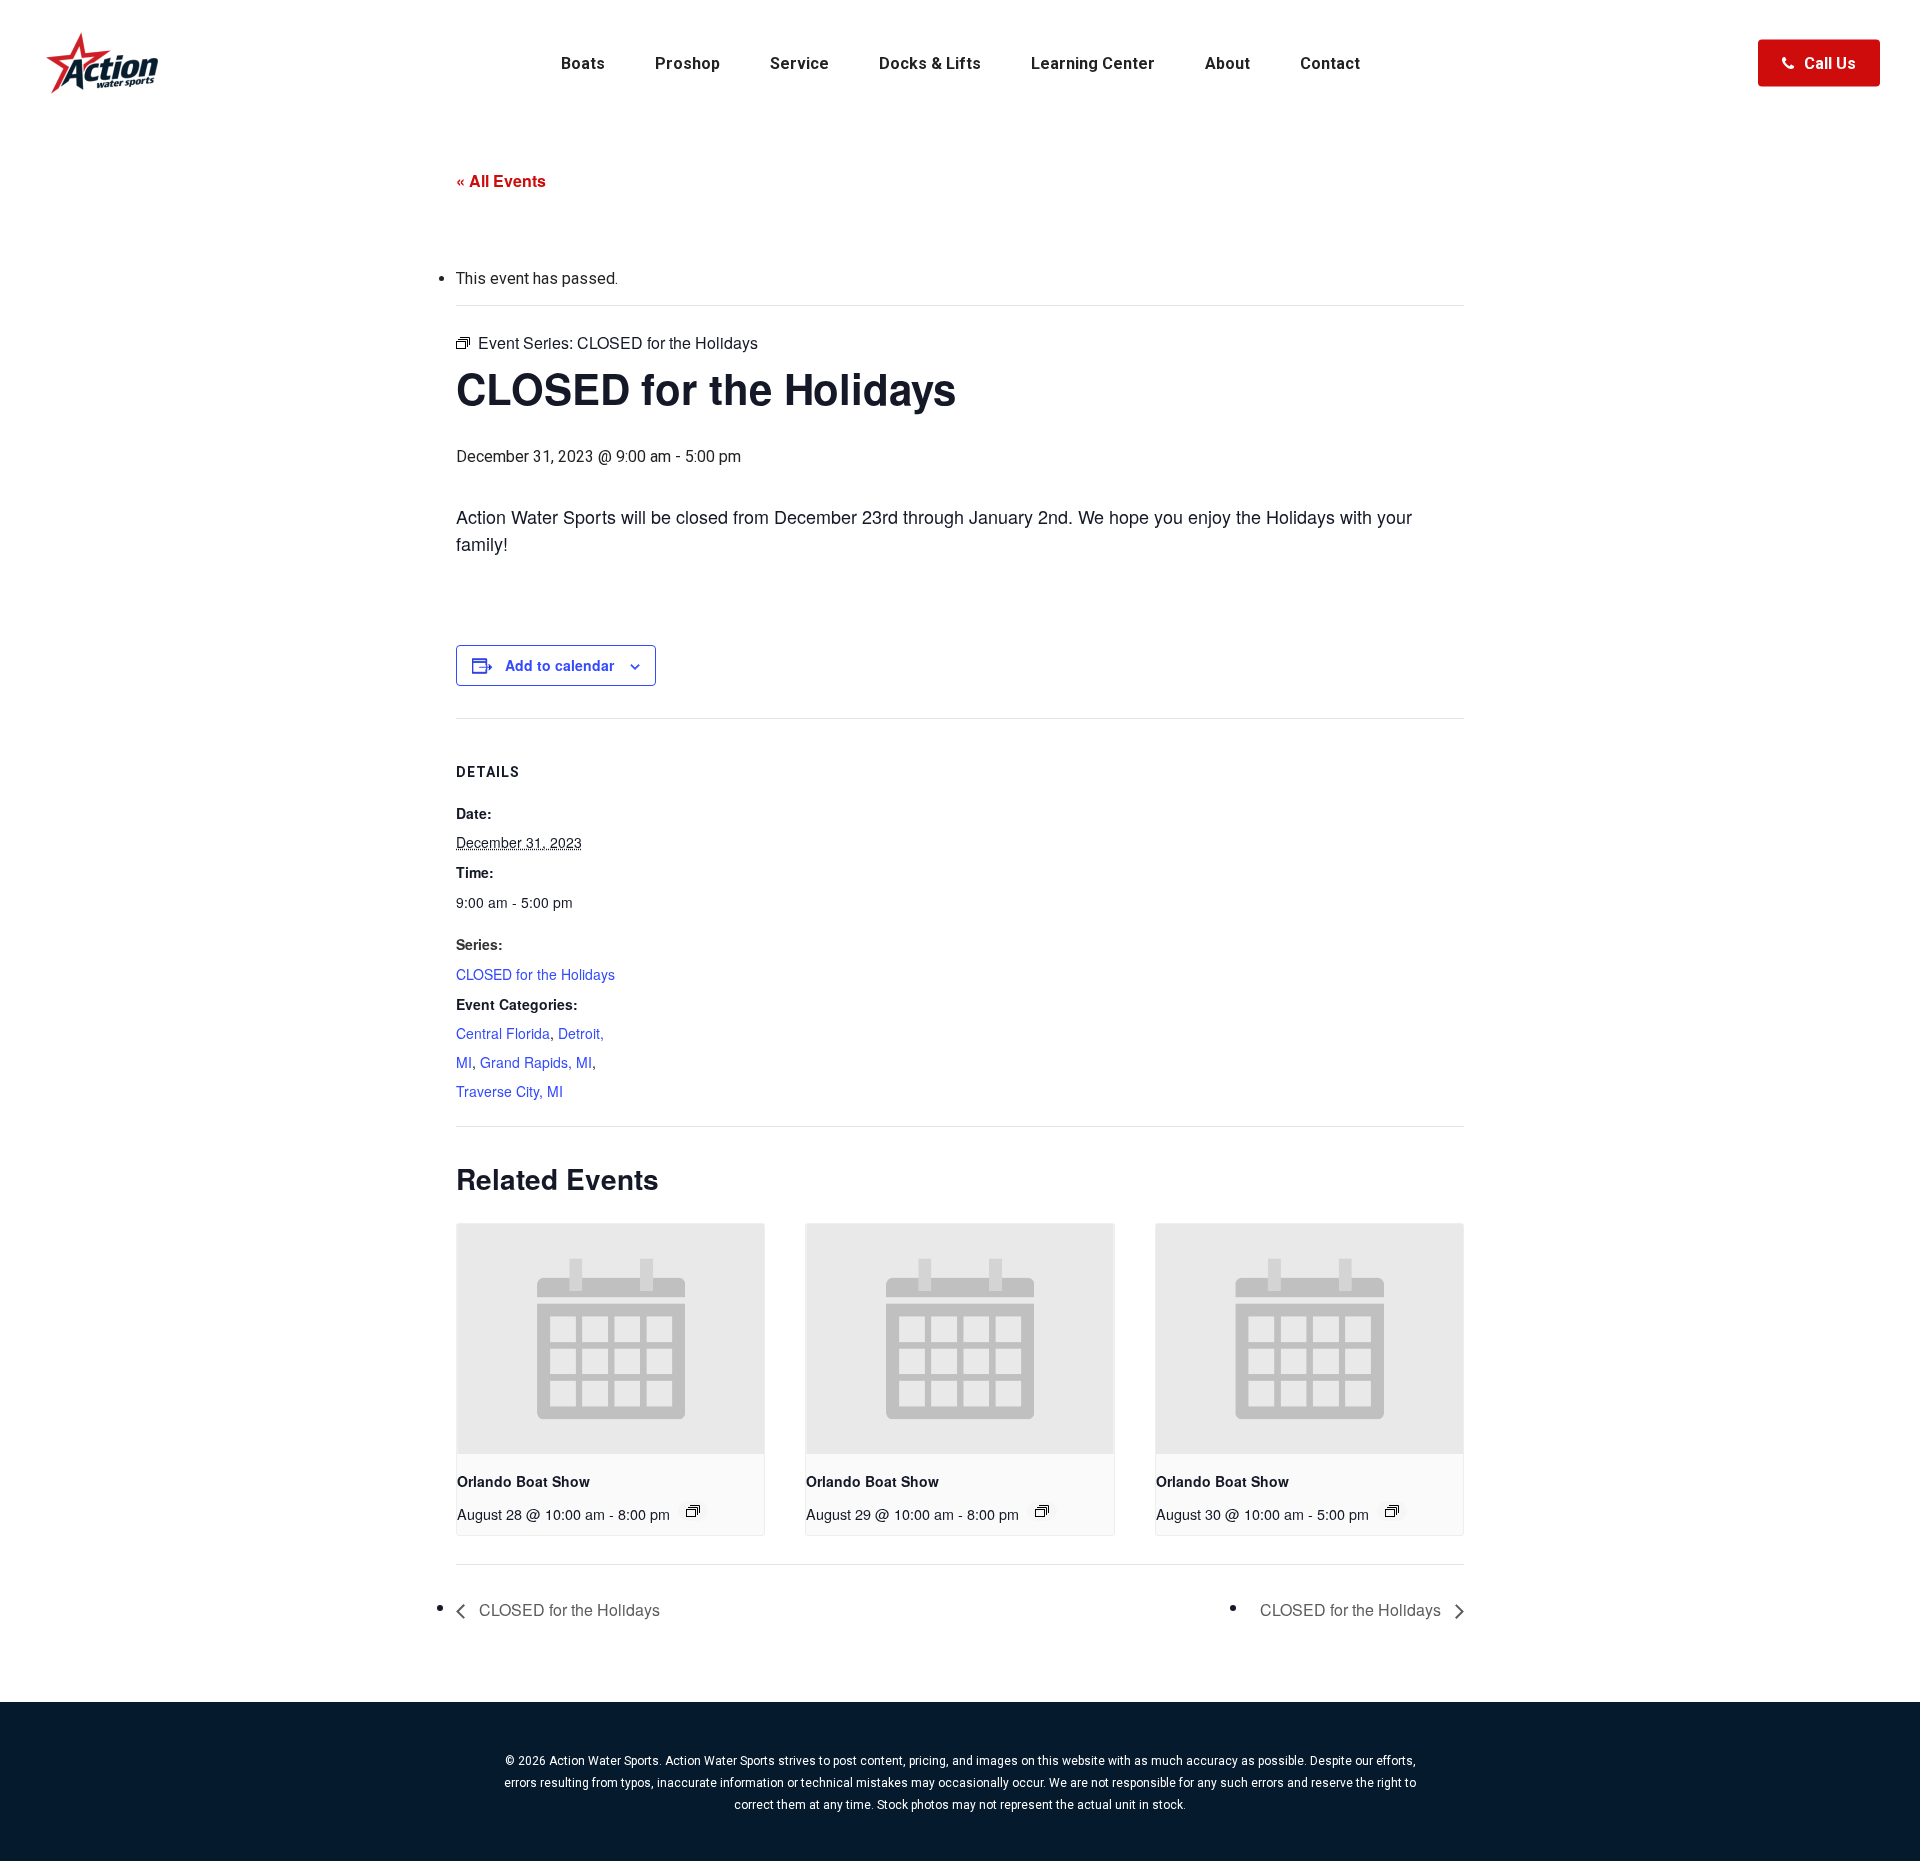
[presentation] (610, 1339)
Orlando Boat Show (523, 1481)
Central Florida (503, 1033)
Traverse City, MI (509, 1091)
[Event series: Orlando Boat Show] (693, 1511)
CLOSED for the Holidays (535, 974)
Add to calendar (559, 665)
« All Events (501, 180)
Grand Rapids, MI (536, 1062)
